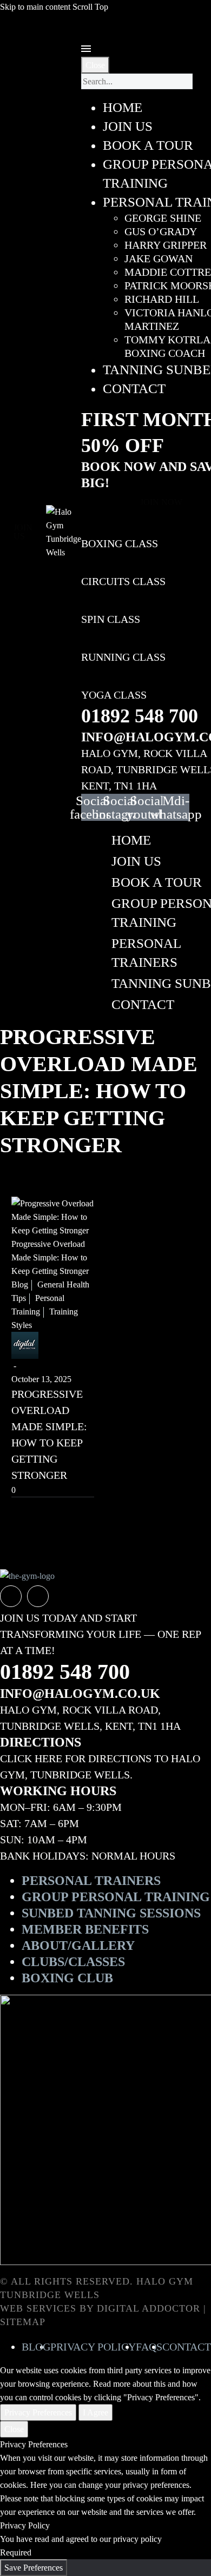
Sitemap (23, 2322)
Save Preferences (34, 2568)
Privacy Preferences (38, 2412)
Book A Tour (157, 882)
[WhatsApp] (38, 1596)
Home (131, 840)
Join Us (136, 861)
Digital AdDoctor (149, 2308)
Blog (20, 1284)
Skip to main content (35, 7)
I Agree (95, 2412)
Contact (143, 1004)
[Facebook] (11, 1596)
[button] (23, 532)
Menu (86, 49)
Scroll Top (90, 7)
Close (95, 65)
